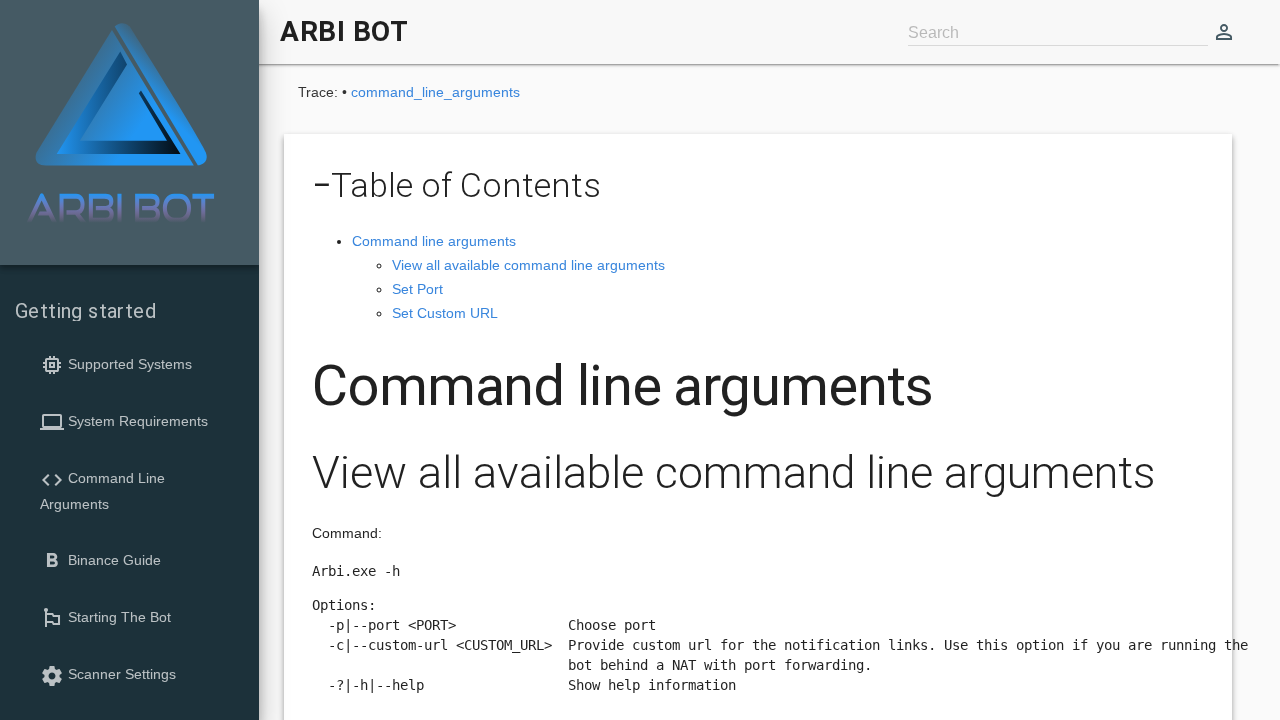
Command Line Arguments (102, 490)
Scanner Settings (108, 676)
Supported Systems (116, 365)
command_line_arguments (435, 92)
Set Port (417, 289)
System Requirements (124, 422)
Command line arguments (434, 241)
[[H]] (120, 124)
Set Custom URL (445, 313)
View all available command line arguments (528, 265)
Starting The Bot (105, 618)
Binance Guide (100, 561)
